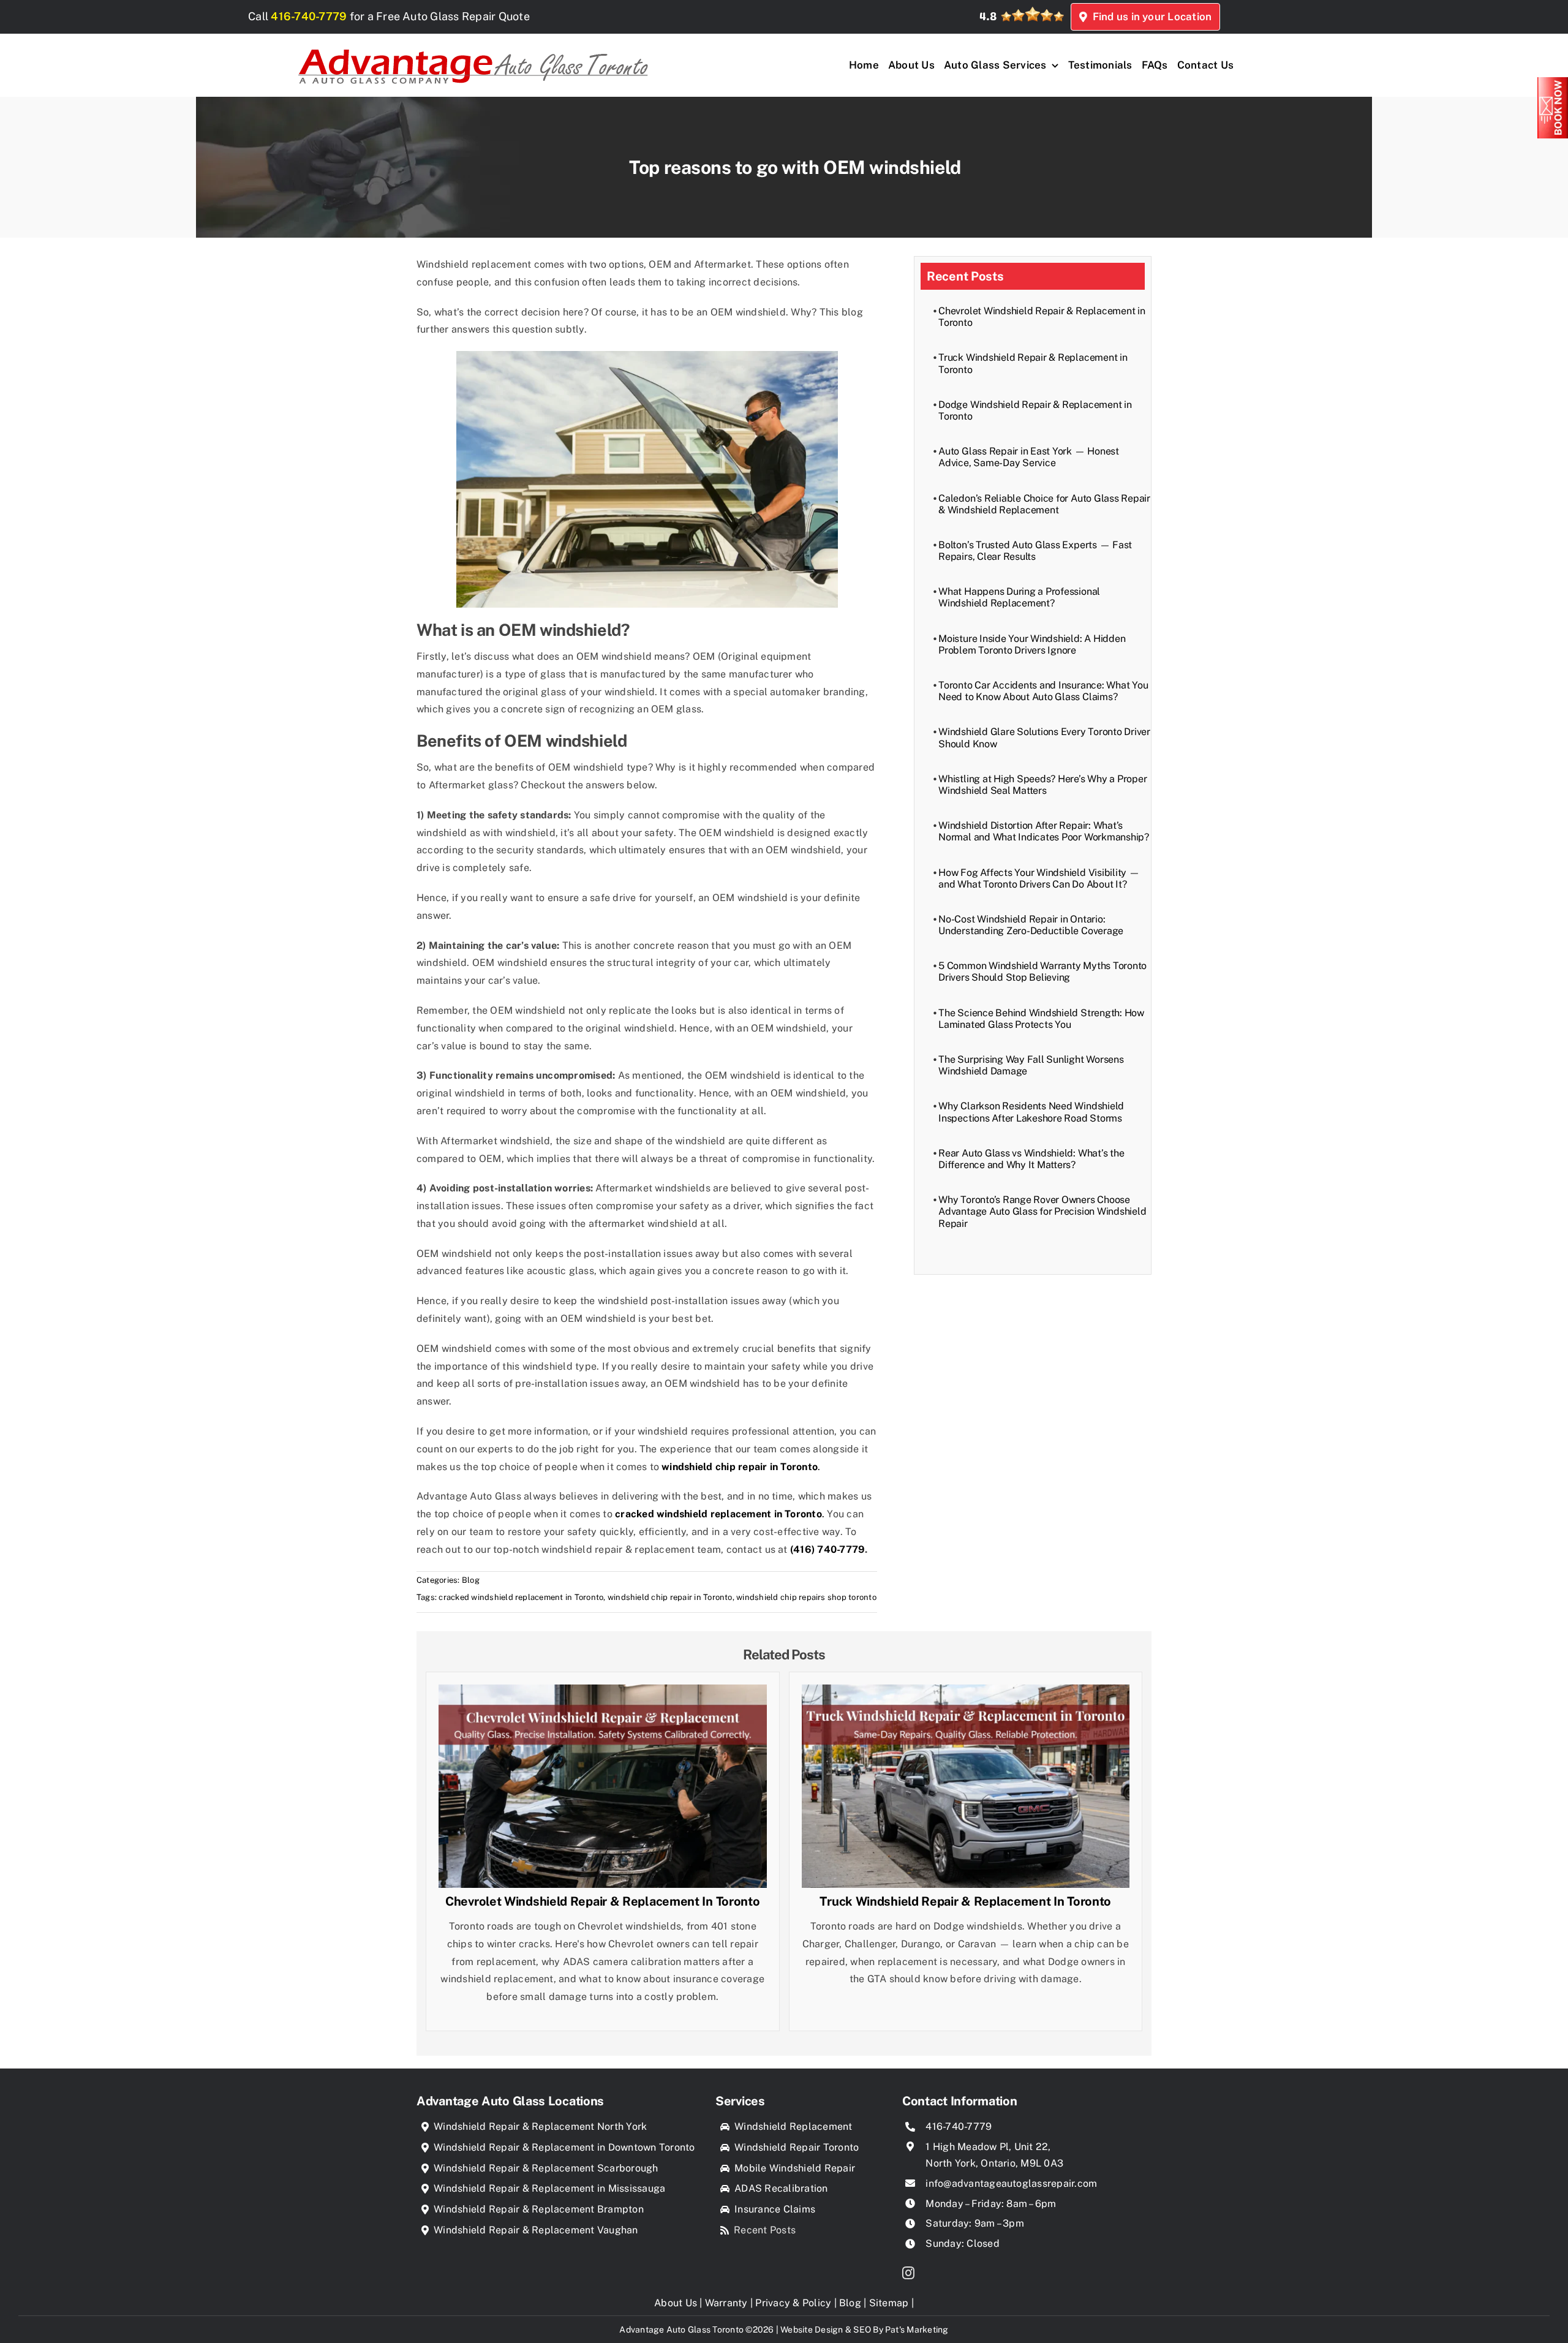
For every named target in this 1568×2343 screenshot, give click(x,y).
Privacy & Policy (793, 2303)
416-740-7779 (309, 16)
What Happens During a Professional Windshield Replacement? (1019, 597)
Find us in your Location (1149, 17)
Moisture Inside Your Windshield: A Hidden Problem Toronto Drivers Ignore (1032, 644)
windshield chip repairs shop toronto (806, 1597)
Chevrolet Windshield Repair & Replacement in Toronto (602, 1901)
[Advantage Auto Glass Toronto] (473, 43)
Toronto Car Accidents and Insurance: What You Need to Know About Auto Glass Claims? (1043, 691)
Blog (471, 1580)
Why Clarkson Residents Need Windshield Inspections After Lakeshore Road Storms (1031, 1112)
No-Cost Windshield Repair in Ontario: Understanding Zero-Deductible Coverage (1031, 925)
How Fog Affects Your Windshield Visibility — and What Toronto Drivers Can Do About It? (1039, 878)
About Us (676, 2303)
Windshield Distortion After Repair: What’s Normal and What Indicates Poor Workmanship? (1044, 831)
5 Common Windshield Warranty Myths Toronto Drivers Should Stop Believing (1042, 972)
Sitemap (889, 2303)
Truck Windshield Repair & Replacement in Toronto (965, 1901)
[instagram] (908, 2273)
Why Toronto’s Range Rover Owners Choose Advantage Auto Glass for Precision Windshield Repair (1042, 1211)
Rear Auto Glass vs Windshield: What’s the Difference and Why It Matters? (1031, 1159)
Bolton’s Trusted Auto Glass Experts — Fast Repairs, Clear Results (1035, 551)
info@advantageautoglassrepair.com (1011, 2183)
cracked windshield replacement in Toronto (521, 1597)
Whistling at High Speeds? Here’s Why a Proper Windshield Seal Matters (1042, 785)
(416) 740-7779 (827, 1549)
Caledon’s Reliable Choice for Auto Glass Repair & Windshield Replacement (1044, 504)
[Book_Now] (1553, 82)
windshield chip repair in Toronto (670, 1597)
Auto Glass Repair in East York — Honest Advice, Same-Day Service (1029, 457)
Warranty (726, 2303)
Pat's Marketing (917, 2330)
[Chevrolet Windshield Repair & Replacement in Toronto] (603, 1693)
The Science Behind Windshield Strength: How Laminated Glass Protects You (1041, 1019)
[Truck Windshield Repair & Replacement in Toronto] (966, 1693)
